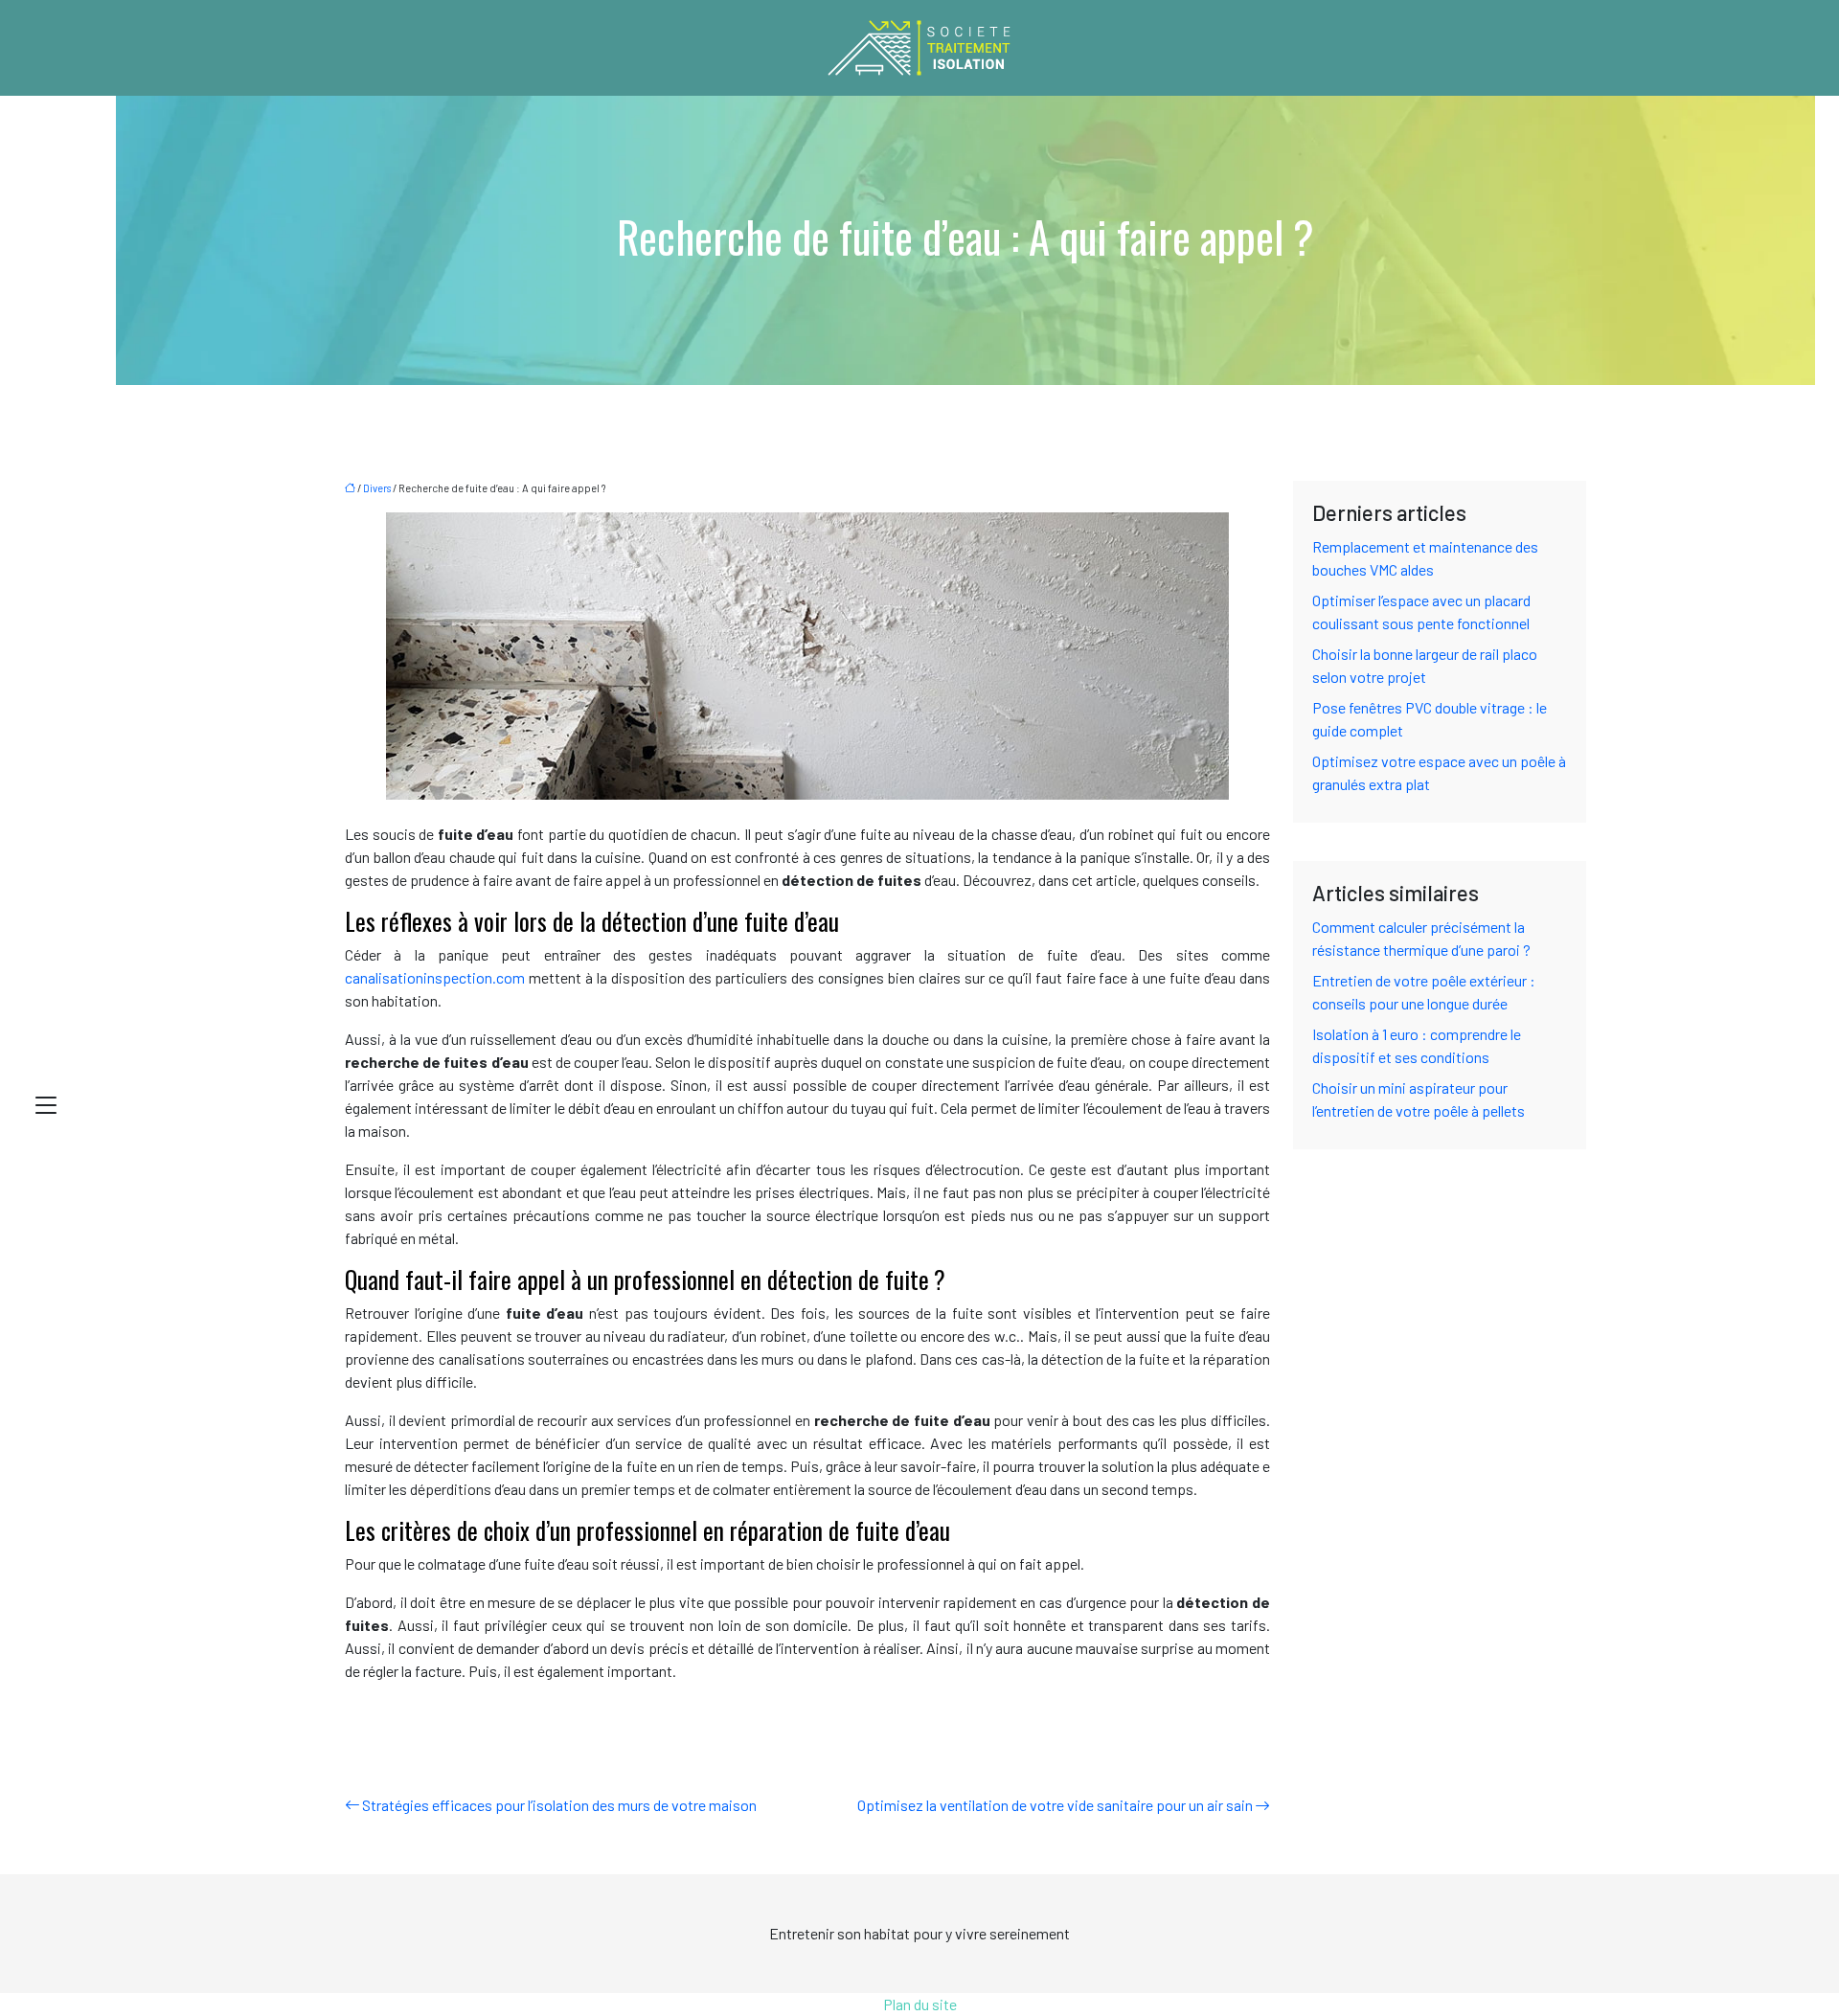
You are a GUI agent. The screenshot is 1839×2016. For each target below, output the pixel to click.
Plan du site (920, 2004)
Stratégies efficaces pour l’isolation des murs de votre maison (559, 1805)
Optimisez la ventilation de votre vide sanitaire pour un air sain (1055, 1805)
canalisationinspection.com (435, 977)
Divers (377, 488)
